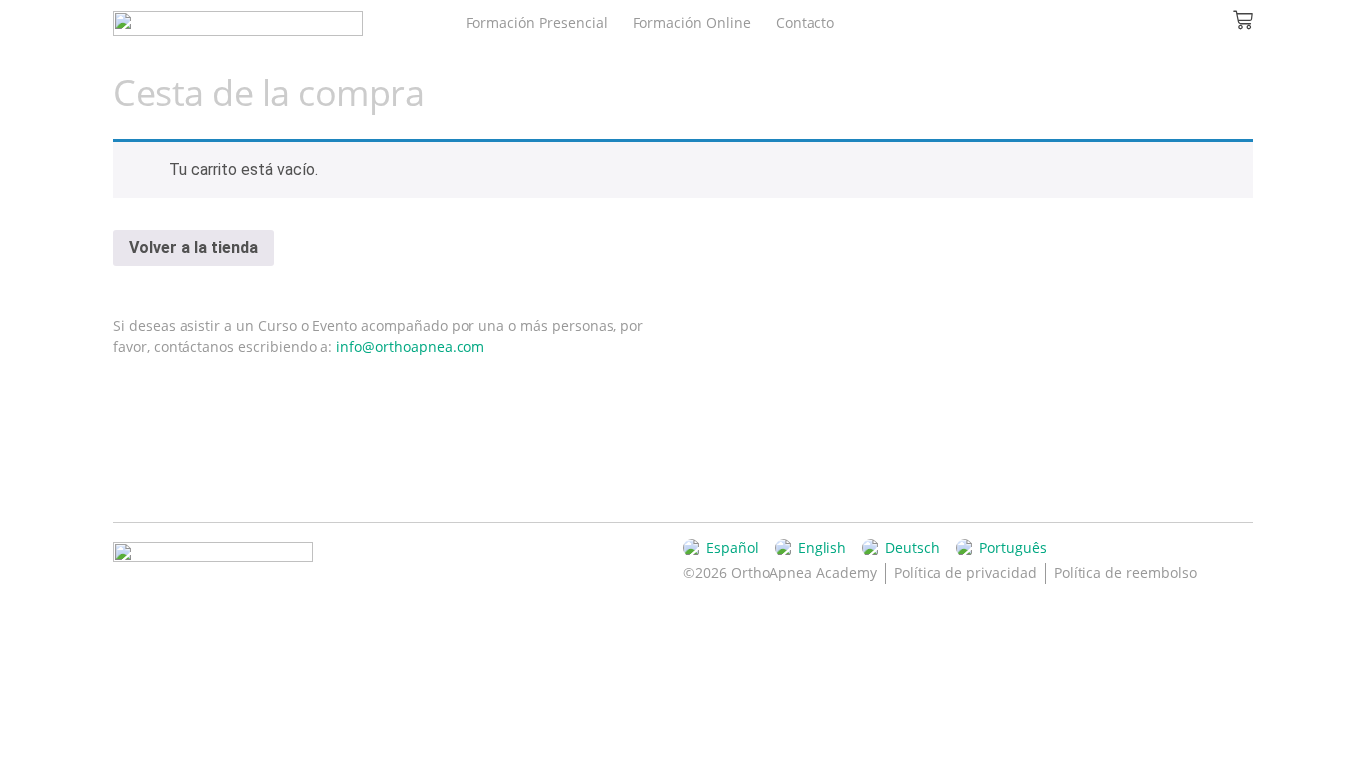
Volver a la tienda (193, 247)
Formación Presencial (537, 22)
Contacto (805, 22)
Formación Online (692, 22)
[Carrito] (1243, 20)
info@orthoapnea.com (410, 346)
